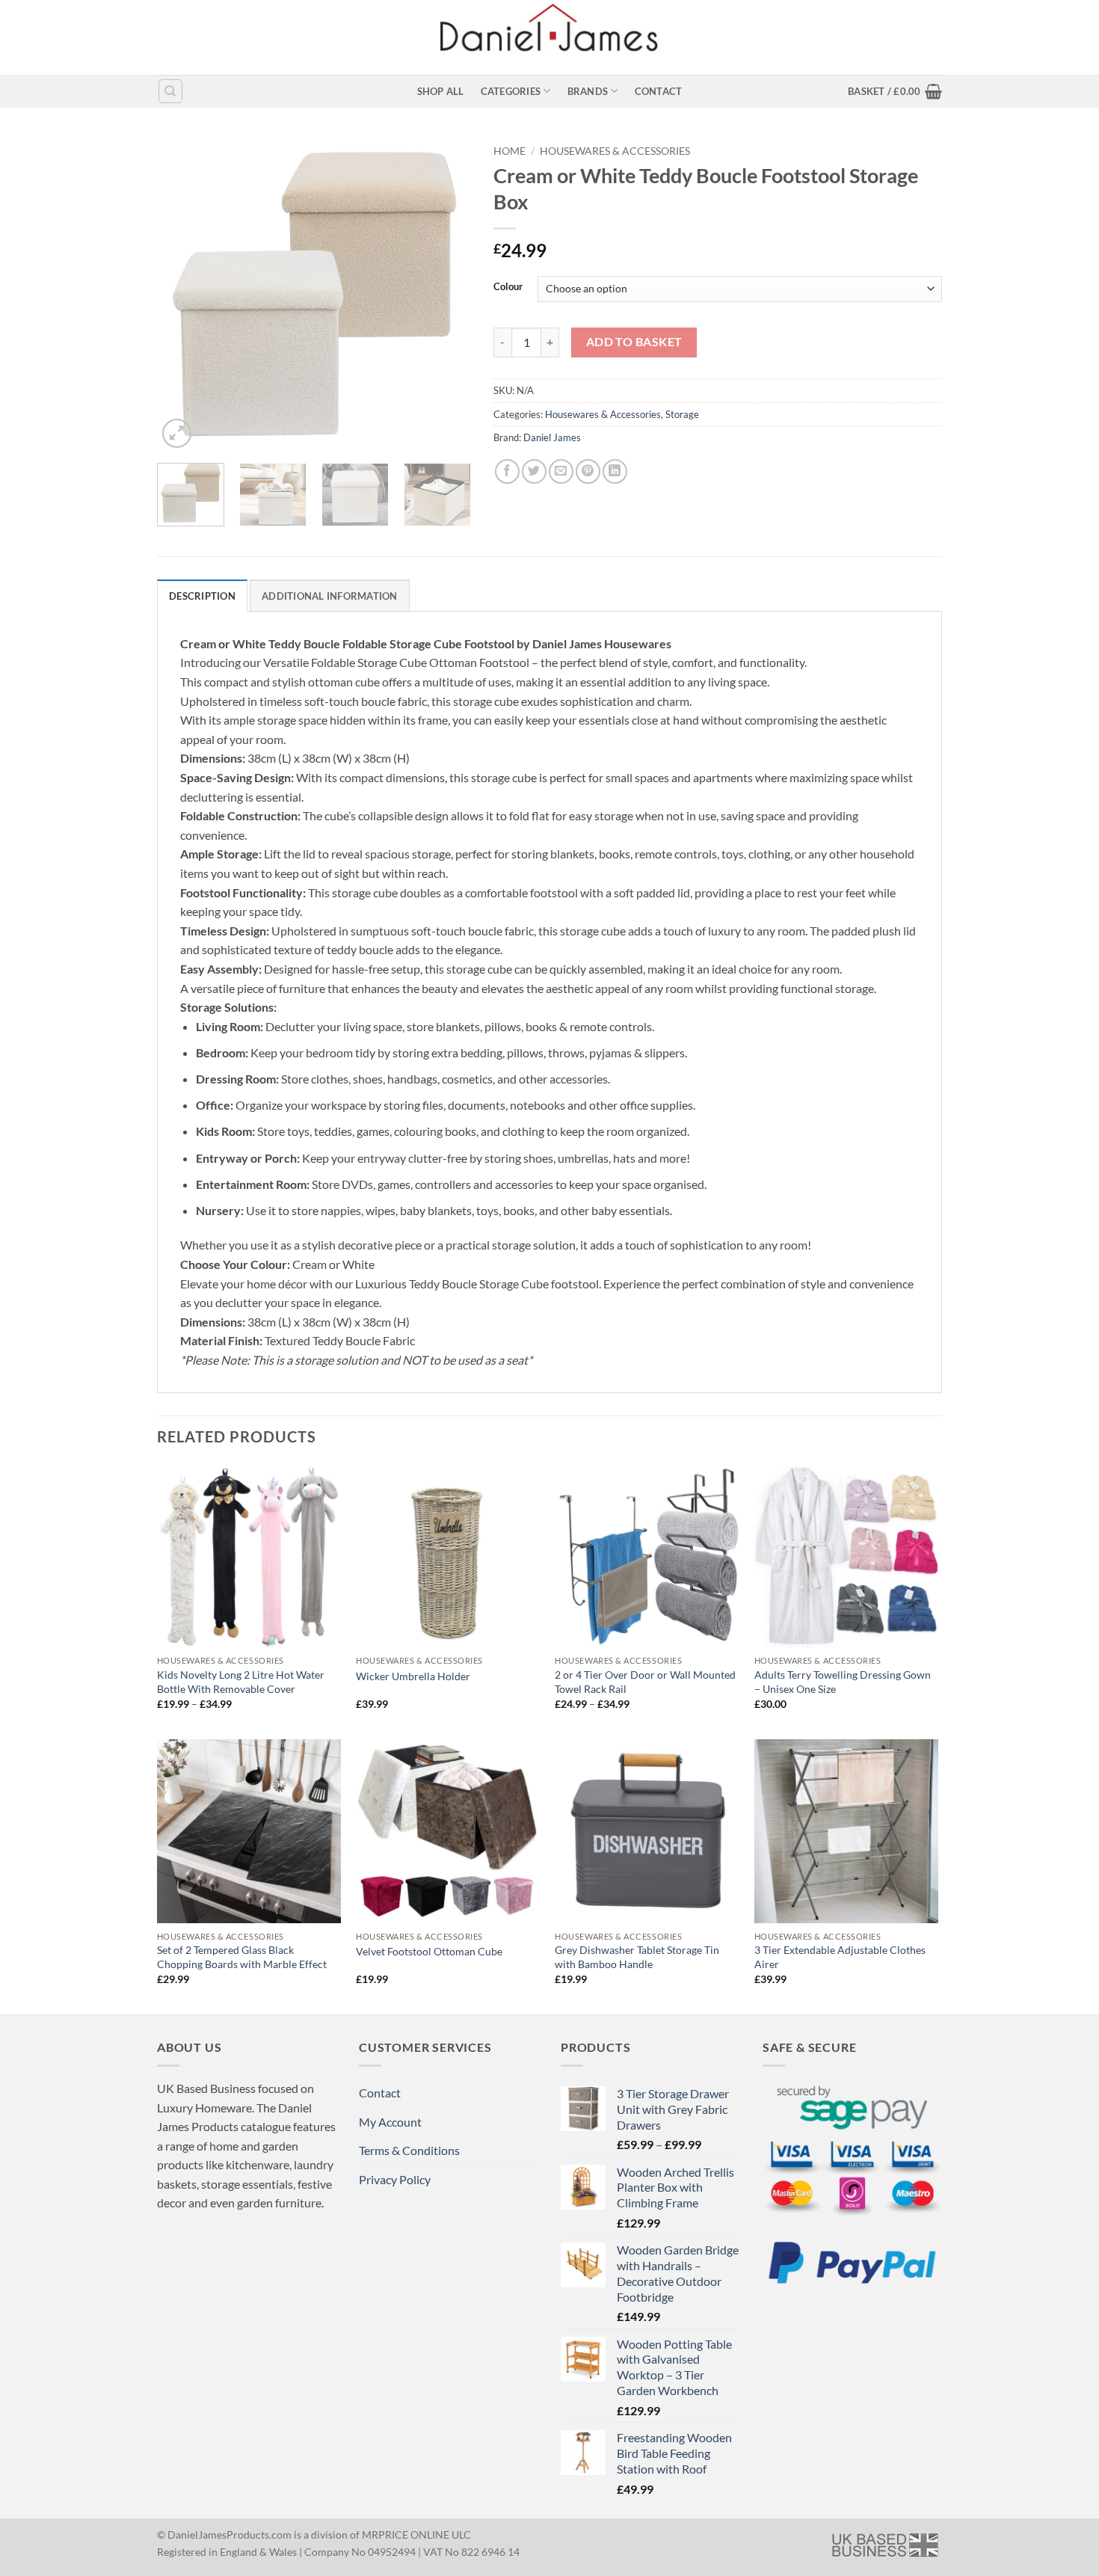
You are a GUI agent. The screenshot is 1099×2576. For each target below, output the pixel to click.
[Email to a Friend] (561, 471)
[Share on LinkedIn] (615, 471)
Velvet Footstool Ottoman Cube (429, 1951)
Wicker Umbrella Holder (413, 1676)
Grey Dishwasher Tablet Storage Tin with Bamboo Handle (637, 1957)
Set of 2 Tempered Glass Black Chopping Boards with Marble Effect (242, 1957)
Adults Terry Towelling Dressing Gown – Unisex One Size (843, 1682)
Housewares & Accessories (615, 151)
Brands (588, 91)
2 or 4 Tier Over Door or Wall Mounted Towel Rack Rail (645, 1682)
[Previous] (182, 295)
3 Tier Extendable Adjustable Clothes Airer (840, 1957)
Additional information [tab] (330, 596)
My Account (390, 2122)
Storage (682, 414)
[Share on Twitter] (534, 471)
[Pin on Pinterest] (588, 471)
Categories (511, 91)
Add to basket (634, 342)
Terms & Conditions (409, 2150)
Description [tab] (202, 596)
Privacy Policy (395, 2179)
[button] (895, 91)
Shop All (441, 91)
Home (510, 151)
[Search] (170, 91)
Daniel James (552, 437)
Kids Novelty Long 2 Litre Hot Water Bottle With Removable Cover (241, 1682)
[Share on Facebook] (507, 471)
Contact (659, 91)
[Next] (446, 295)
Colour (508, 287)
